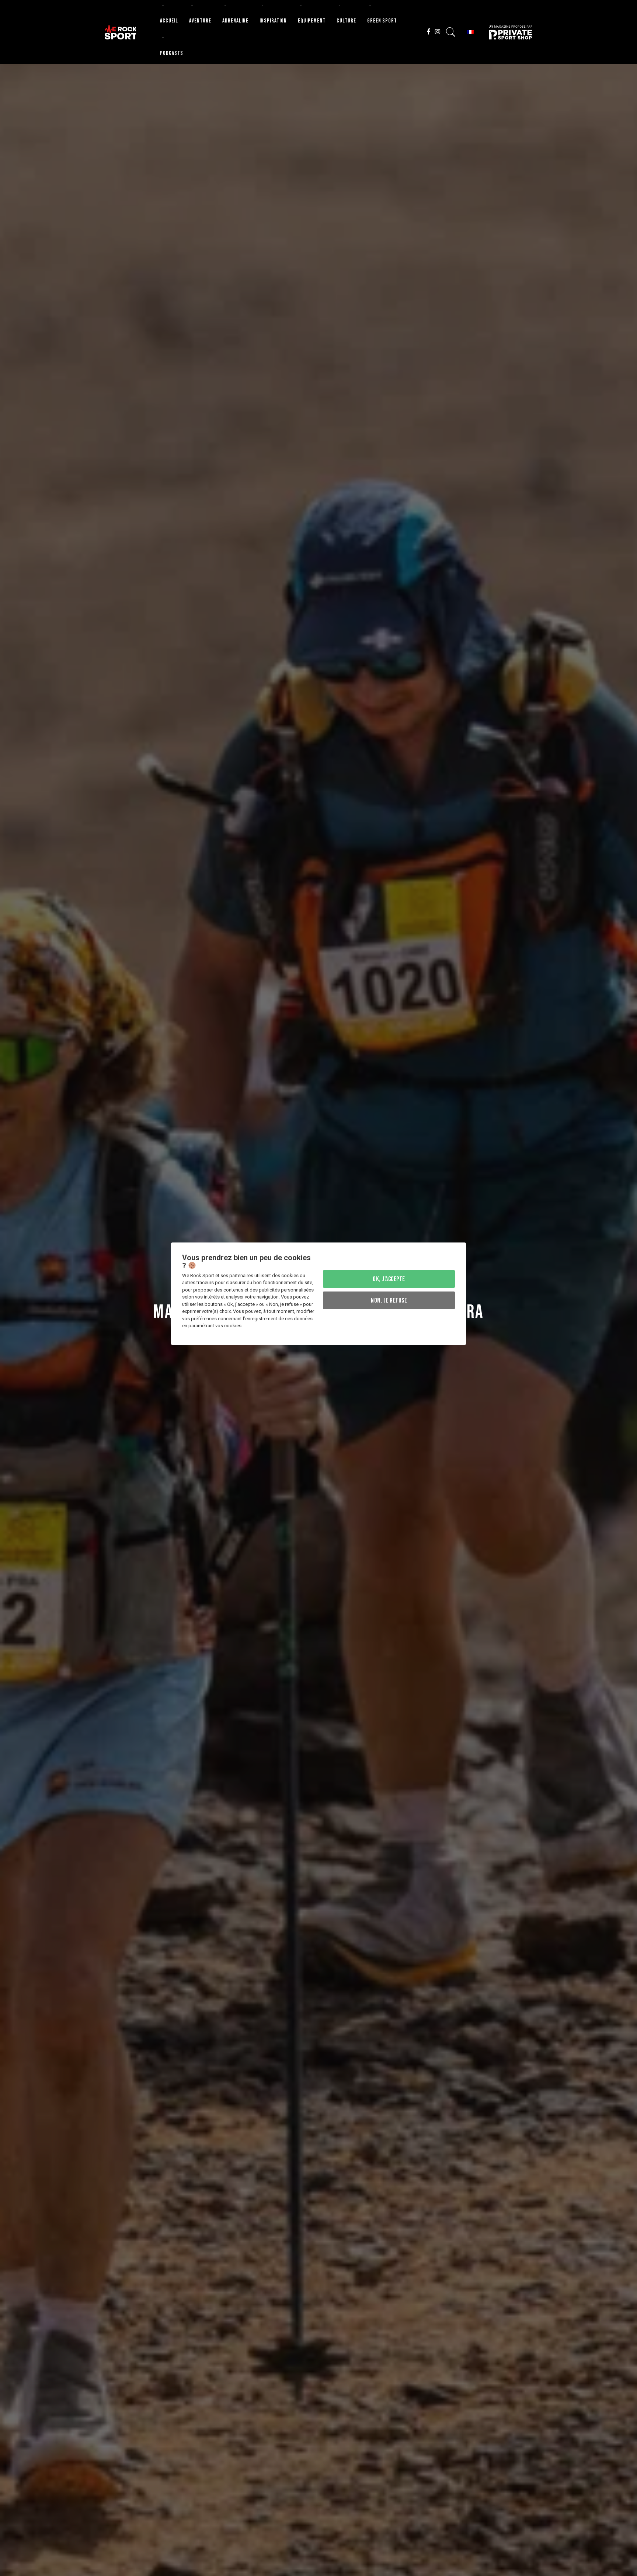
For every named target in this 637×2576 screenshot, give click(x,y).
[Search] (451, 32)
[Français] (470, 32)
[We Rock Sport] (120, 32)
